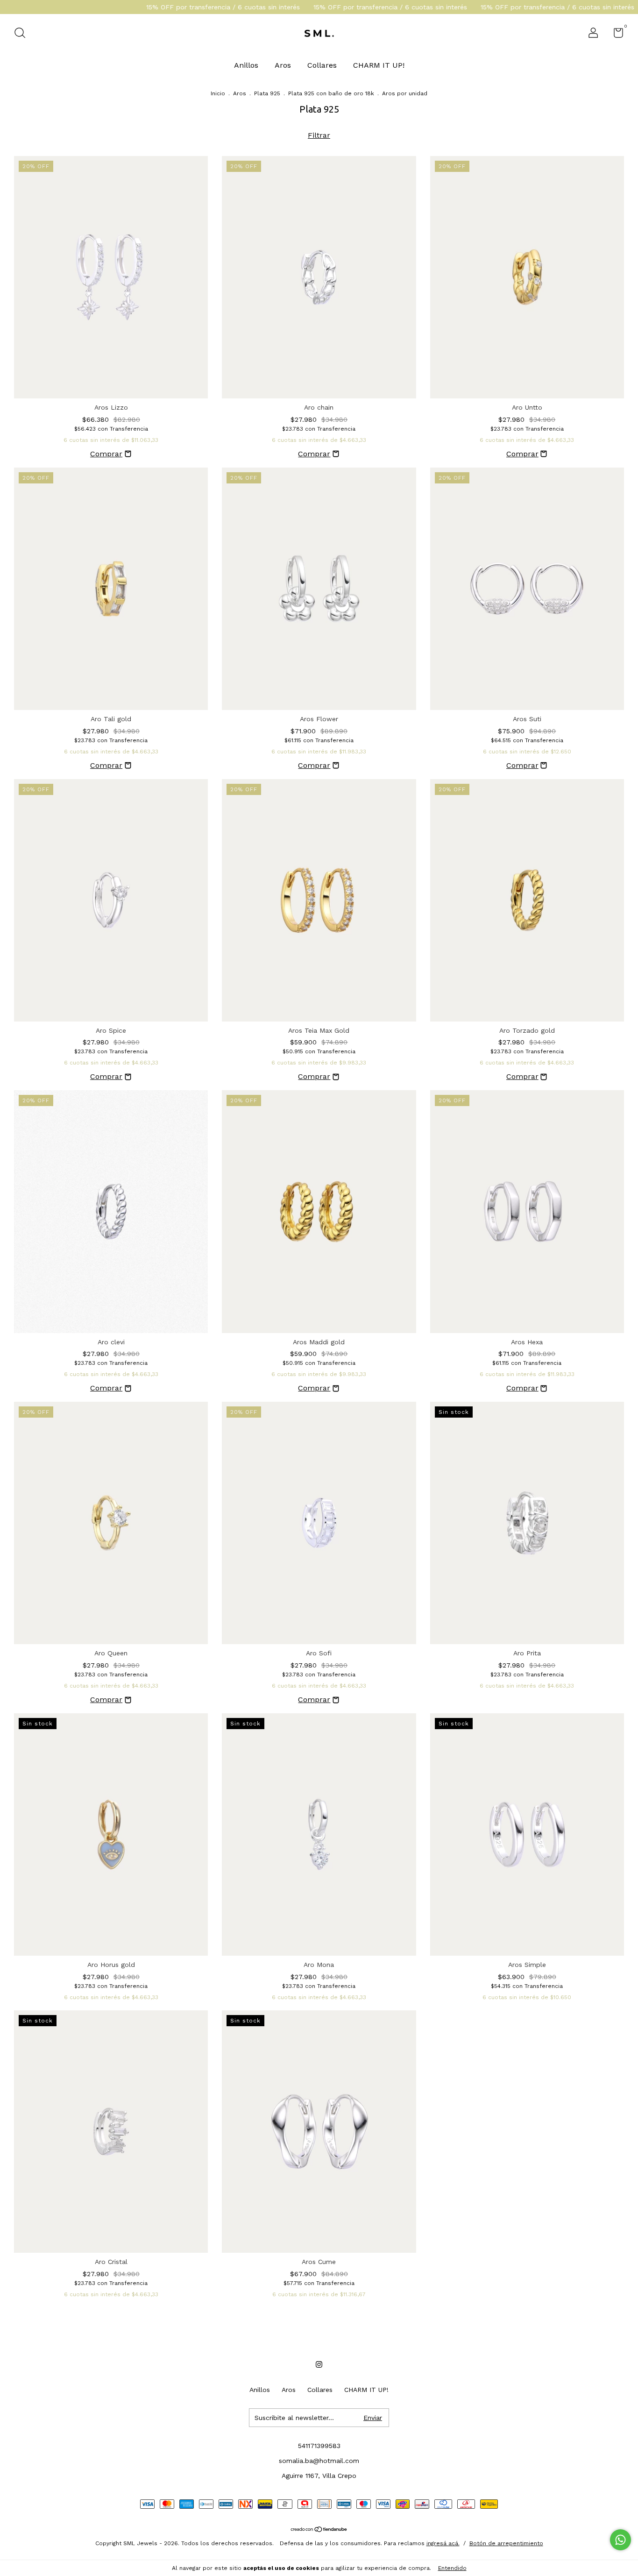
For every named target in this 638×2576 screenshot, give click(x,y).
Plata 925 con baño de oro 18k (331, 93)
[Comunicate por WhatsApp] (620, 2540)
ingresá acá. (443, 2543)
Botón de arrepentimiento (506, 2543)
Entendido (452, 2568)
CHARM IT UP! (379, 65)
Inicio (218, 93)
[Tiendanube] (319, 2530)
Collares (322, 65)
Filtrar (319, 135)
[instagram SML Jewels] (319, 2364)
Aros (283, 65)
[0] (615, 35)
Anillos (246, 65)
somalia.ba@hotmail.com (319, 2461)
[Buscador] (23, 34)
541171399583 (319, 2446)
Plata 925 (267, 93)
